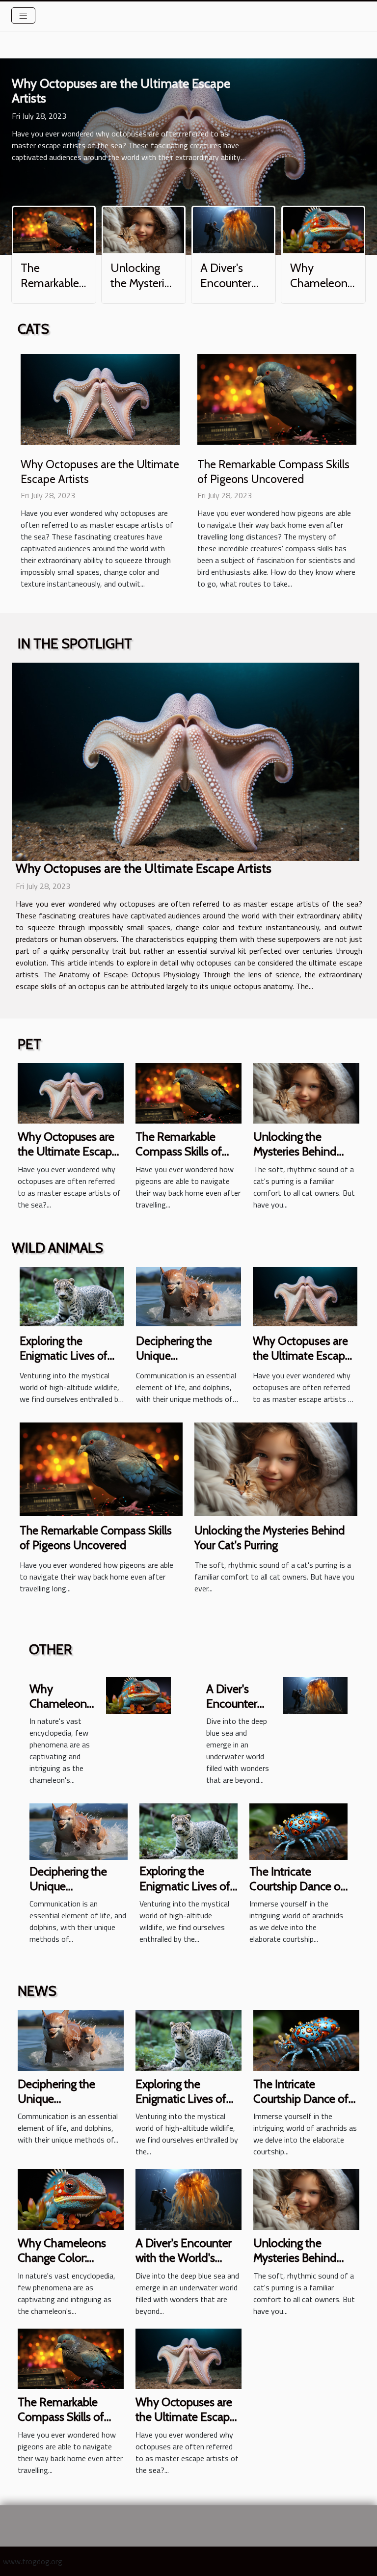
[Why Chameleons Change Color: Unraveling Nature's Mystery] (323, 229)
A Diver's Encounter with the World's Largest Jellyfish (184, 2258)
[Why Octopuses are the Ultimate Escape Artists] (100, 398)
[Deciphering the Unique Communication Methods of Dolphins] (188, 1295)
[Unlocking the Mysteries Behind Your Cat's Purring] (144, 229)
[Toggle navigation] (23, 15)
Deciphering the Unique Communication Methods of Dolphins (186, 1363)
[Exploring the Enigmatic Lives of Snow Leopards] (72, 1295)
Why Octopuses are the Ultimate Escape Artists (121, 91)
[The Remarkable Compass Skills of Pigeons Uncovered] (54, 229)
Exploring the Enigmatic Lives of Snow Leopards (64, 1356)
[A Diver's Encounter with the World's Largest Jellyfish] (233, 229)
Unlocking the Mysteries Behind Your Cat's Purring (143, 290)
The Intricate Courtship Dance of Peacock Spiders (297, 1886)
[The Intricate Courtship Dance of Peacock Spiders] (298, 1830)
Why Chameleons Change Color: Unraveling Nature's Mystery (66, 2265)
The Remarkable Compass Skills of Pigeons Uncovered (184, 1152)
